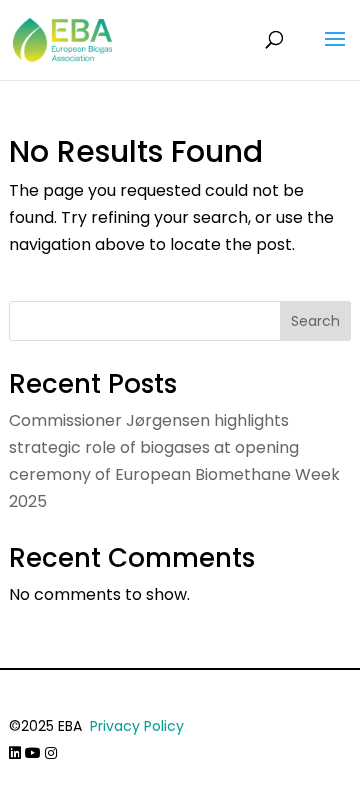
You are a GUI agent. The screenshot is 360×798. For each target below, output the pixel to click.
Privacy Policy (137, 726)
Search (315, 321)
